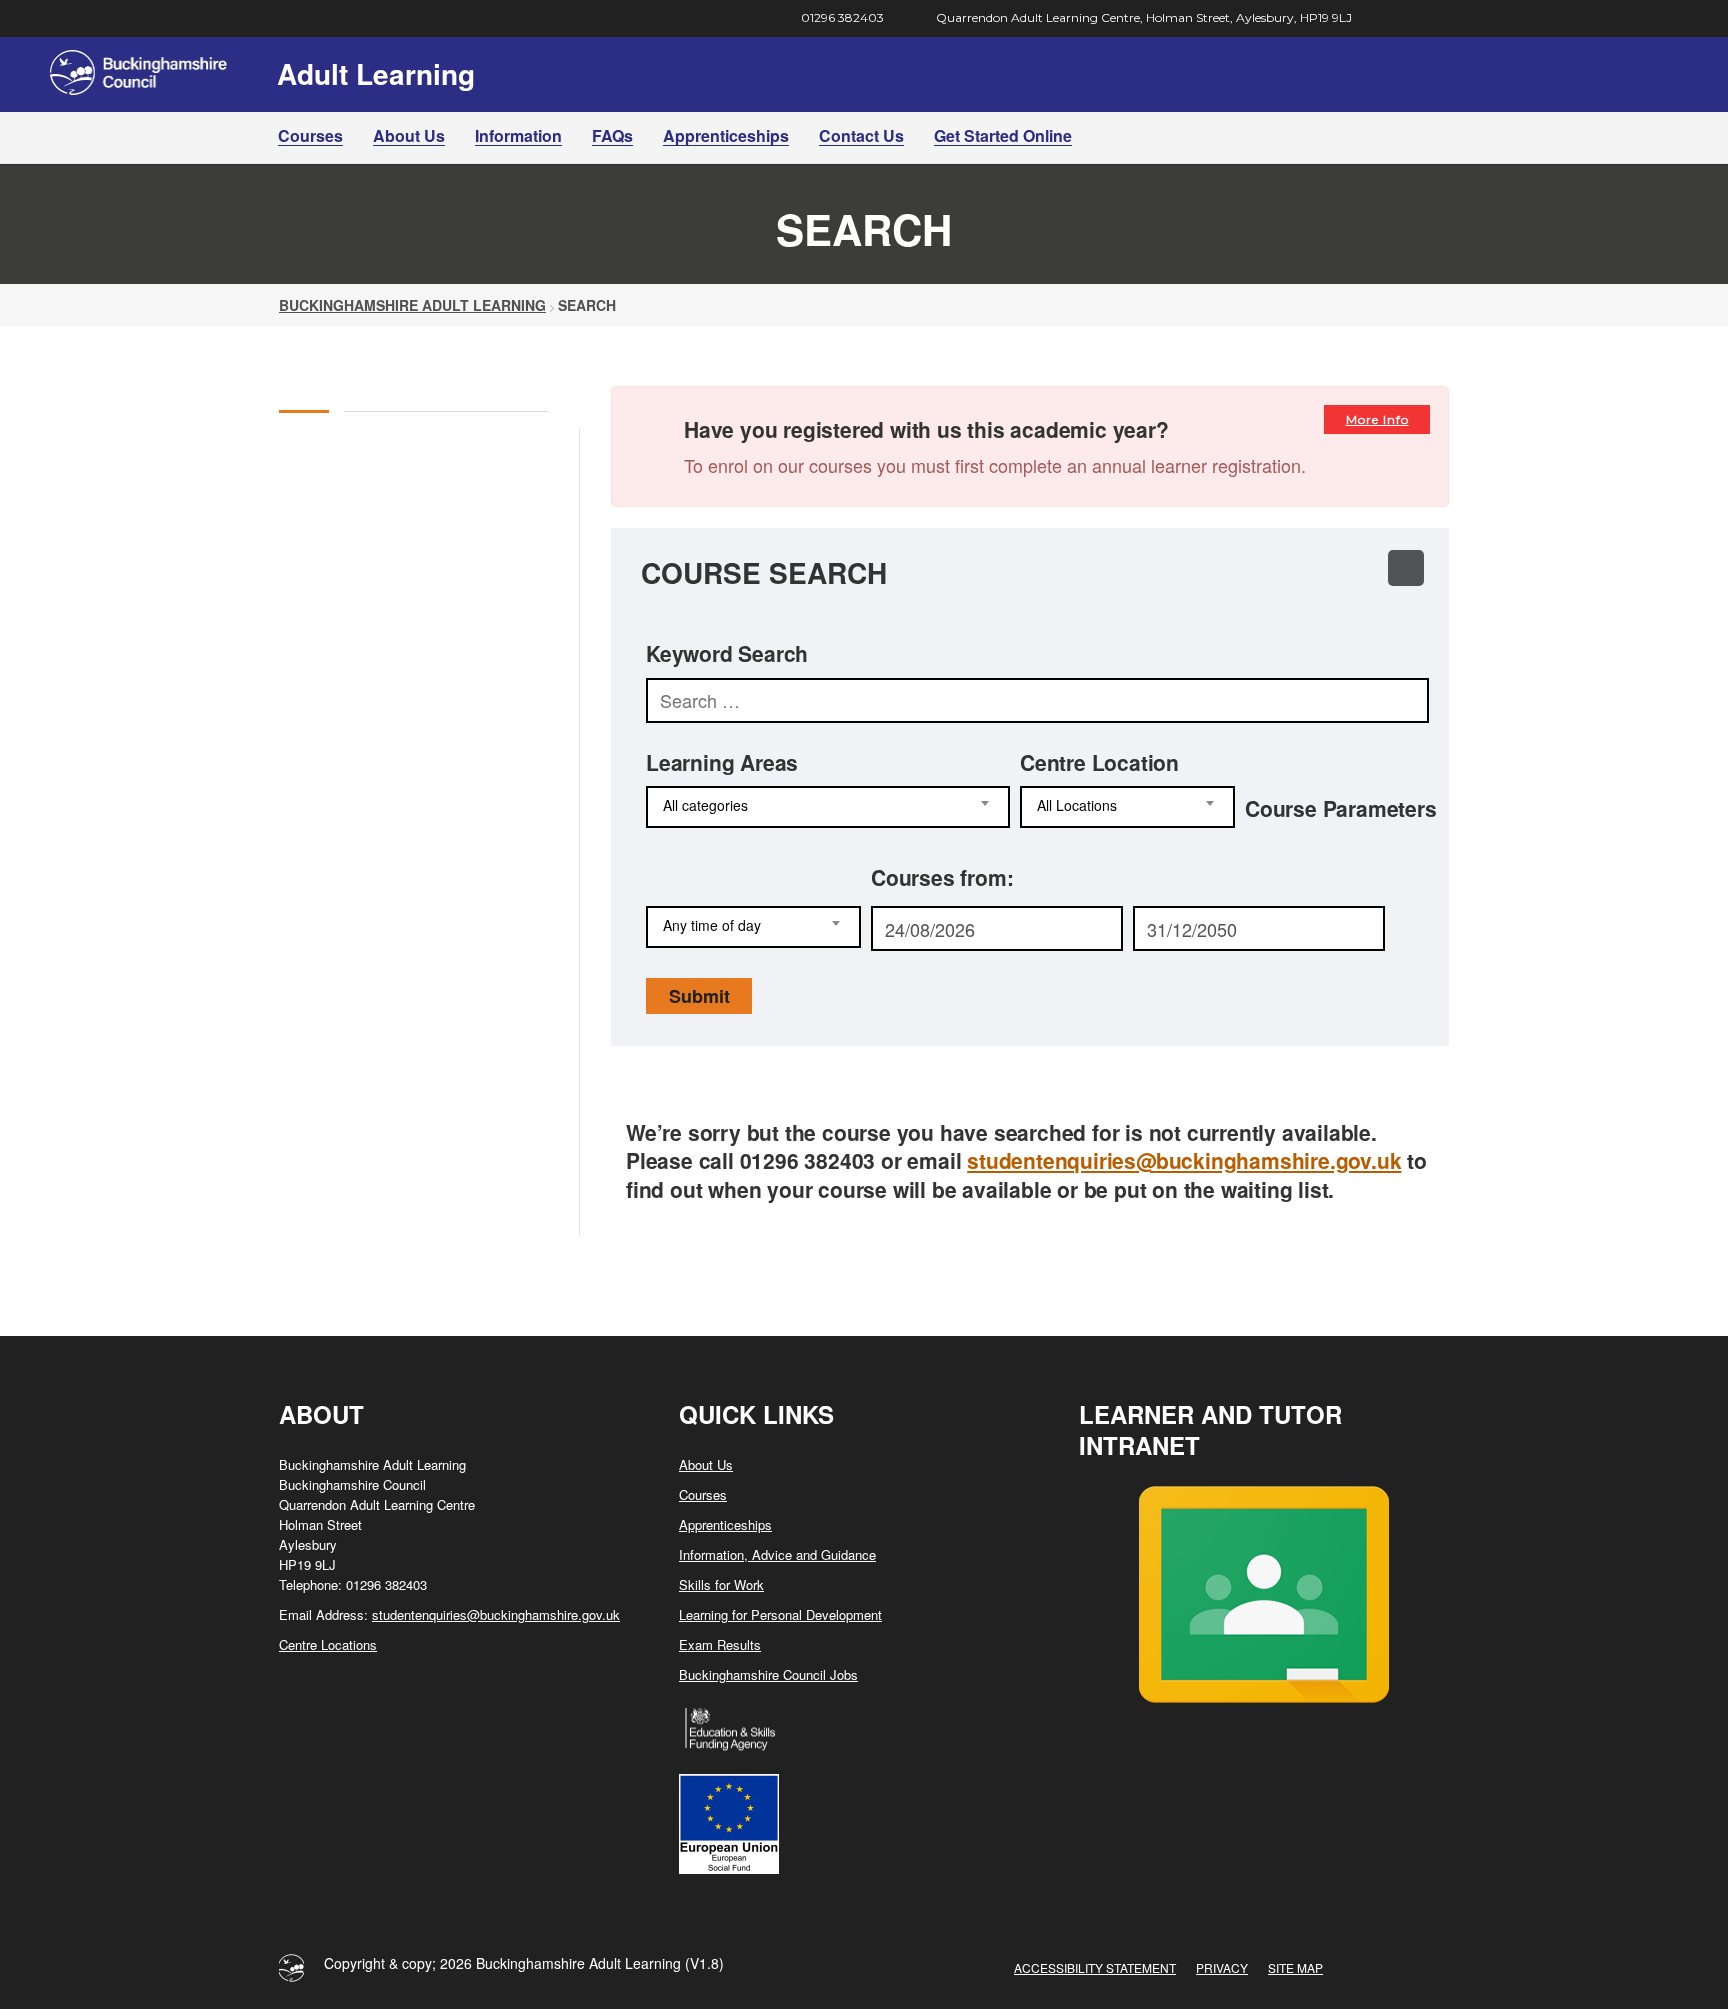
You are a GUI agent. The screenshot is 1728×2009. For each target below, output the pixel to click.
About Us (409, 135)
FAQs (612, 135)
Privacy (1222, 1967)
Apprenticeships (726, 135)
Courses (310, 135)
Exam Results (720, 1644)
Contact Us (861, 135)
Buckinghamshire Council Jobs (768, 1674)
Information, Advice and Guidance (777, 1554)
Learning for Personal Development (780, 1614)
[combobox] (828, 807)
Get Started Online (1003, 135)
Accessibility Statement (1095, 1967)
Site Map (1295, 1967)
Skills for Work (721, 1584)
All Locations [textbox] (1077, 805)
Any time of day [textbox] (712, 925)
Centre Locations (328, 1644)
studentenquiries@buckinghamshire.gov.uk (1184, 1160)
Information (518, 135)
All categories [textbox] (705, 805)
